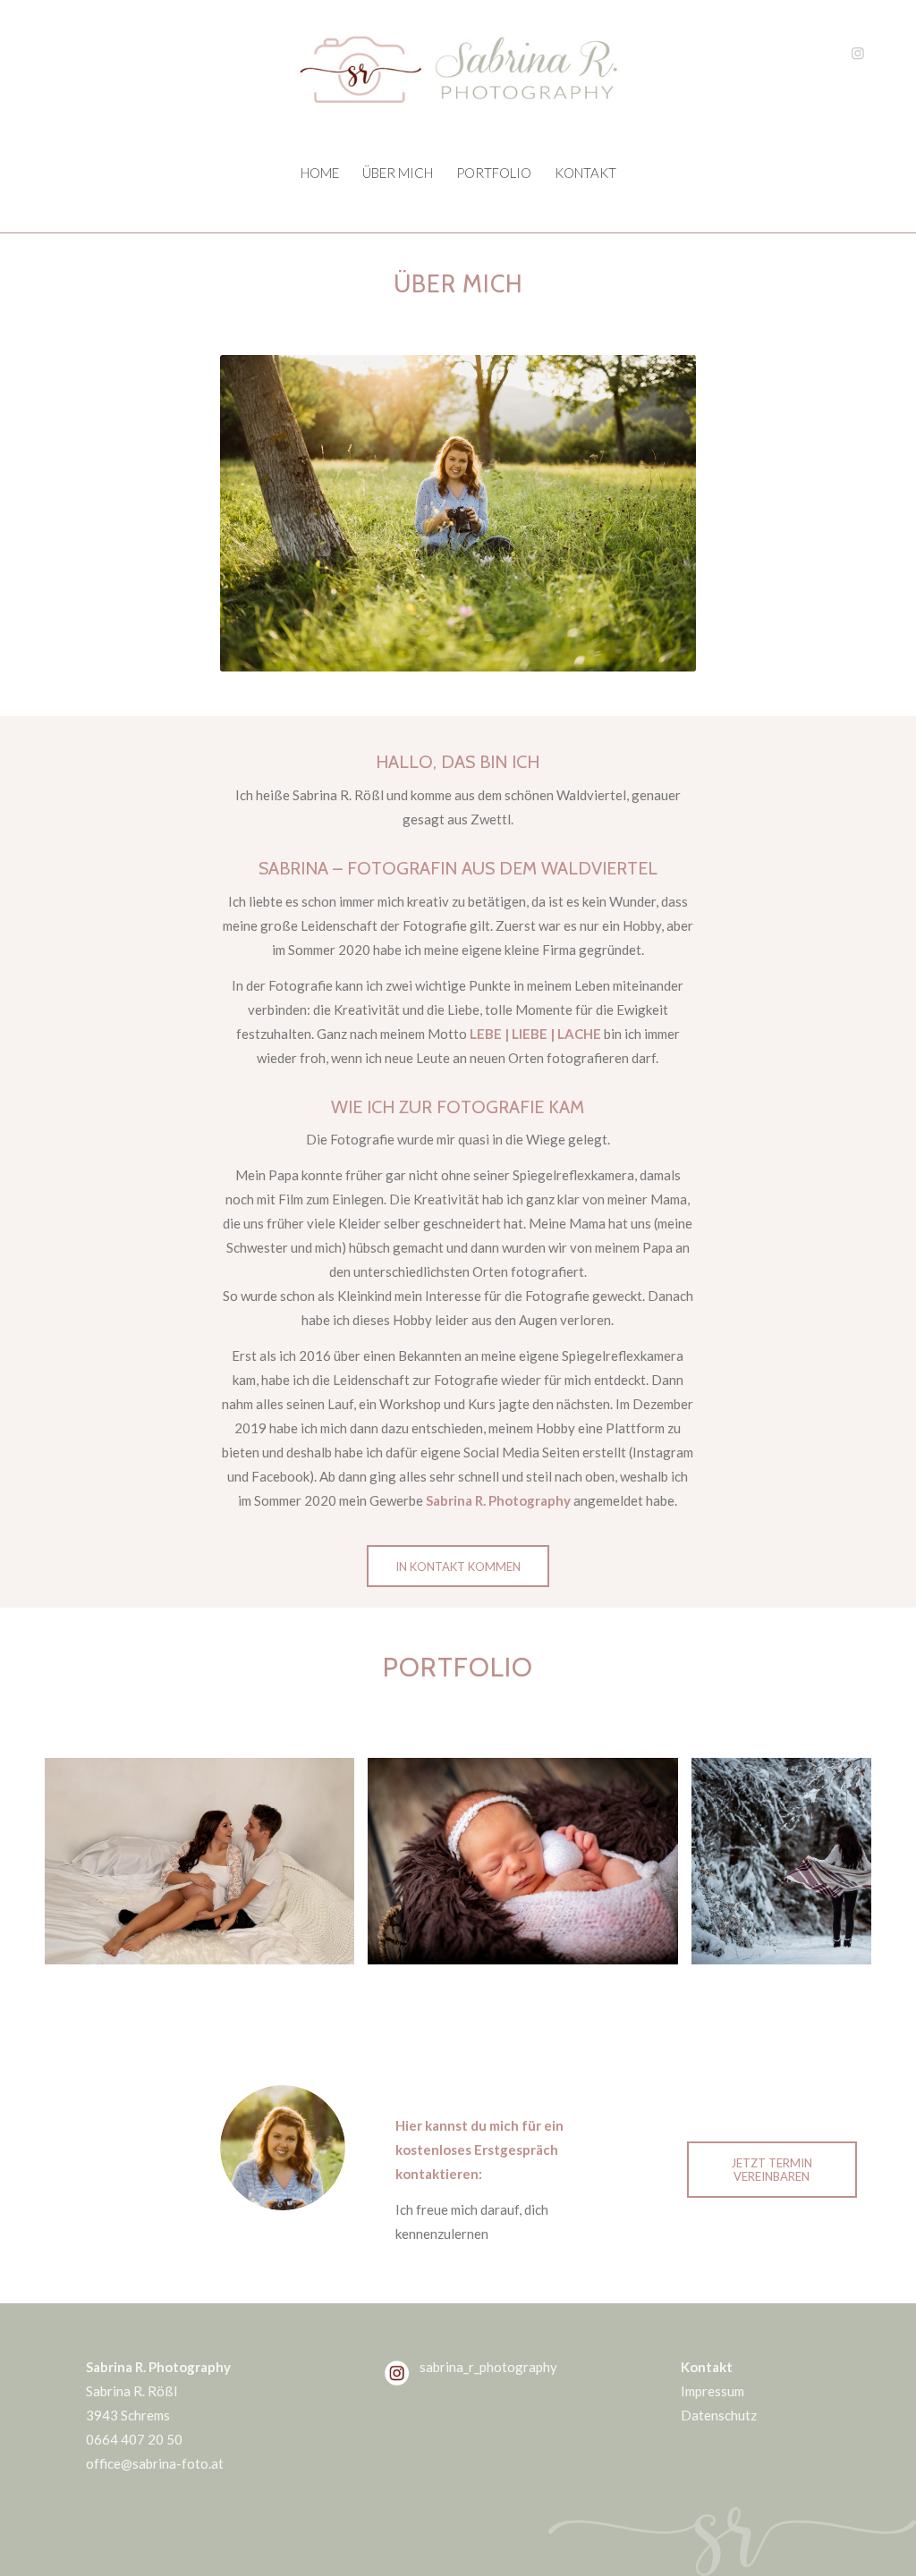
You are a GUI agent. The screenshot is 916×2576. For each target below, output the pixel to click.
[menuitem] (320, 173)
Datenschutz (719, 2415)
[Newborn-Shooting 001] (658, 1945)
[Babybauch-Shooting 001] (335, 1945)
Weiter (831, 1861)
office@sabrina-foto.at (155, 2463)
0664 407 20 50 (134, 2439)
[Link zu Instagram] (858, 53)
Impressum (712, 2391)
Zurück (85, 1861)
